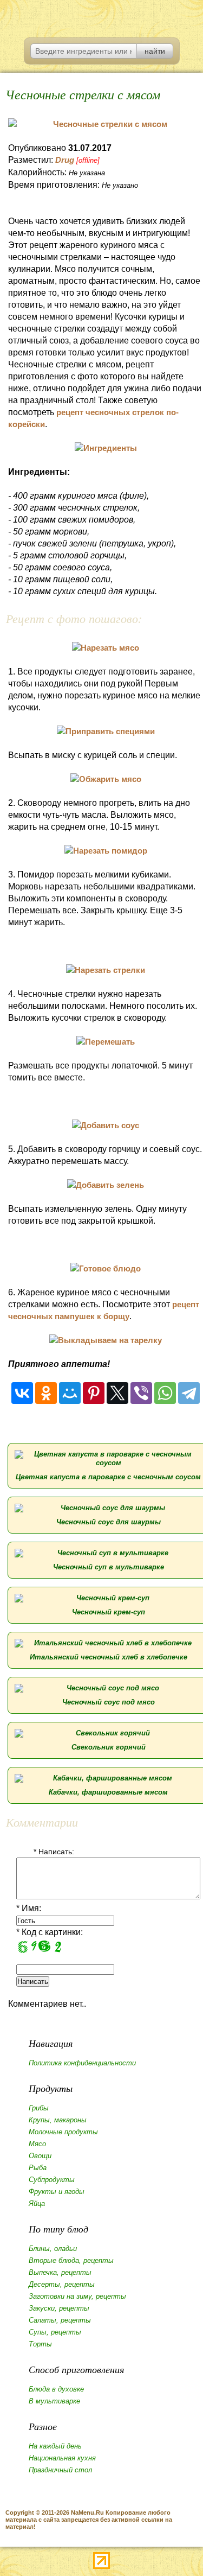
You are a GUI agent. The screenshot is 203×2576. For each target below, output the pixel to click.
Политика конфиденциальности (82, 2063)
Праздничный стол (60, 2470)
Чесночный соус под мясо (109, 1702)
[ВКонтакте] (22, 1393)
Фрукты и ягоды (57, 2192)
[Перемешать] (106, 1042)
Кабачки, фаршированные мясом (108, 1792)
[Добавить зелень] (106, 1185)
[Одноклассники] (46, 1393)
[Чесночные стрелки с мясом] (106, 124)
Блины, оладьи (53, 2249)
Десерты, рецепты (62, 2284)
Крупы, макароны (58, 2120)
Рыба (38, 2168)
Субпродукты (52, 2180)
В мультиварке (54, 2401)
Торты (40, 2344)
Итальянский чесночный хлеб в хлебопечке (109, 1657)
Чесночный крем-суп (109, 1612)
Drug (65, 160)
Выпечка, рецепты (60, 2272)
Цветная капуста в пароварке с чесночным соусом (108, 1477)
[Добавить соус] (106, 1125)
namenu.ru (101, 16)
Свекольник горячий (109, 1747)
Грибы (39, 2108)
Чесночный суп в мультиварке (109, 1567)
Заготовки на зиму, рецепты (77, 2296)
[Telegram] (189, 1393)
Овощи (40, 2156)
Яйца (37, 2203)
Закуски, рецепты (59, 2308)
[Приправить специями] (106, 731)
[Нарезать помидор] (106, 851)
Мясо (37, 2144)
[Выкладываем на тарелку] (106, 1340)
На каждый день (55, 2446)
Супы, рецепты (55, 2332)
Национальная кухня (62, 2458)
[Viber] (141, 1393)
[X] (117, 1393)
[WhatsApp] (165, 1393)
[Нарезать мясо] (106, 648)
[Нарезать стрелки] (106, 970)
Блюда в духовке (56, 2389)
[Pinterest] (94, 1393)
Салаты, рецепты (60, 2320)
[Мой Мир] (70, 1393)
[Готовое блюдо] (106, 1268)
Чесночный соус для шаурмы (109, 1522)
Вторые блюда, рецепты (71, 2260)
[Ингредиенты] (106, 448)
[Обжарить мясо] (106, 779)
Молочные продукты (63, 2132)
